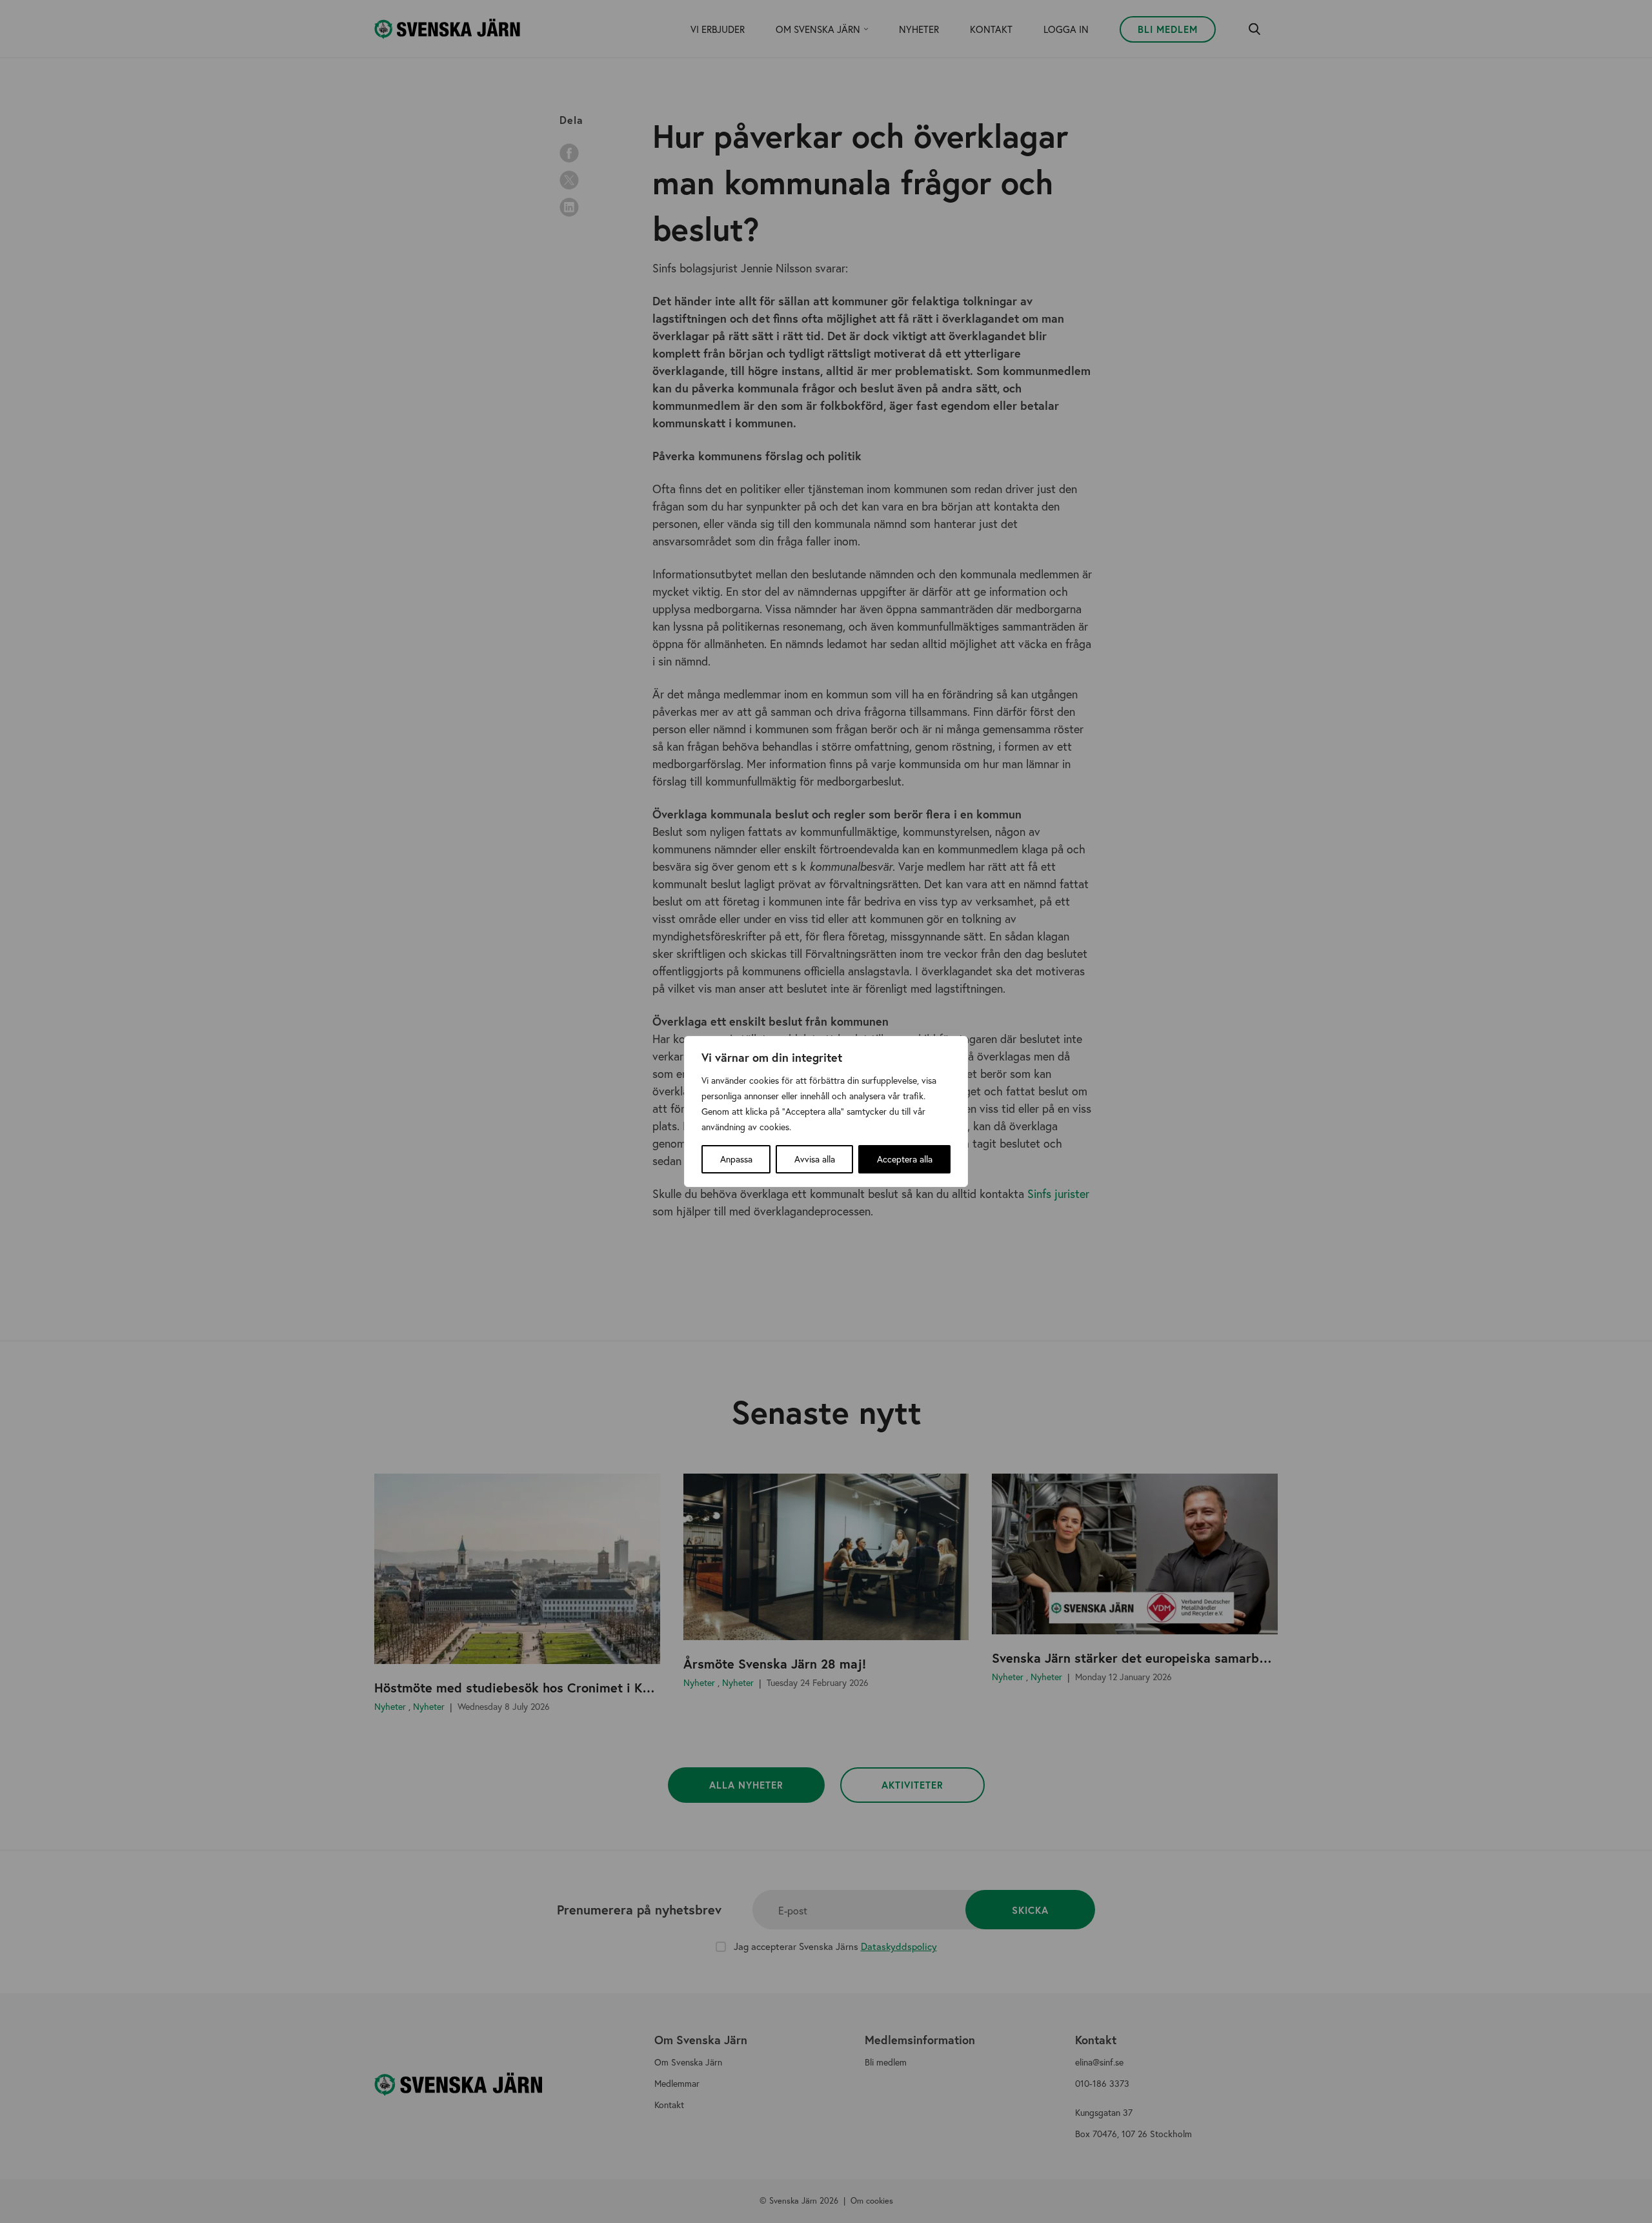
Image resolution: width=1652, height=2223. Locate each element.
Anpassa (736, 1159)
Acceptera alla (905, 1159)
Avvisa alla (815, 1159)
